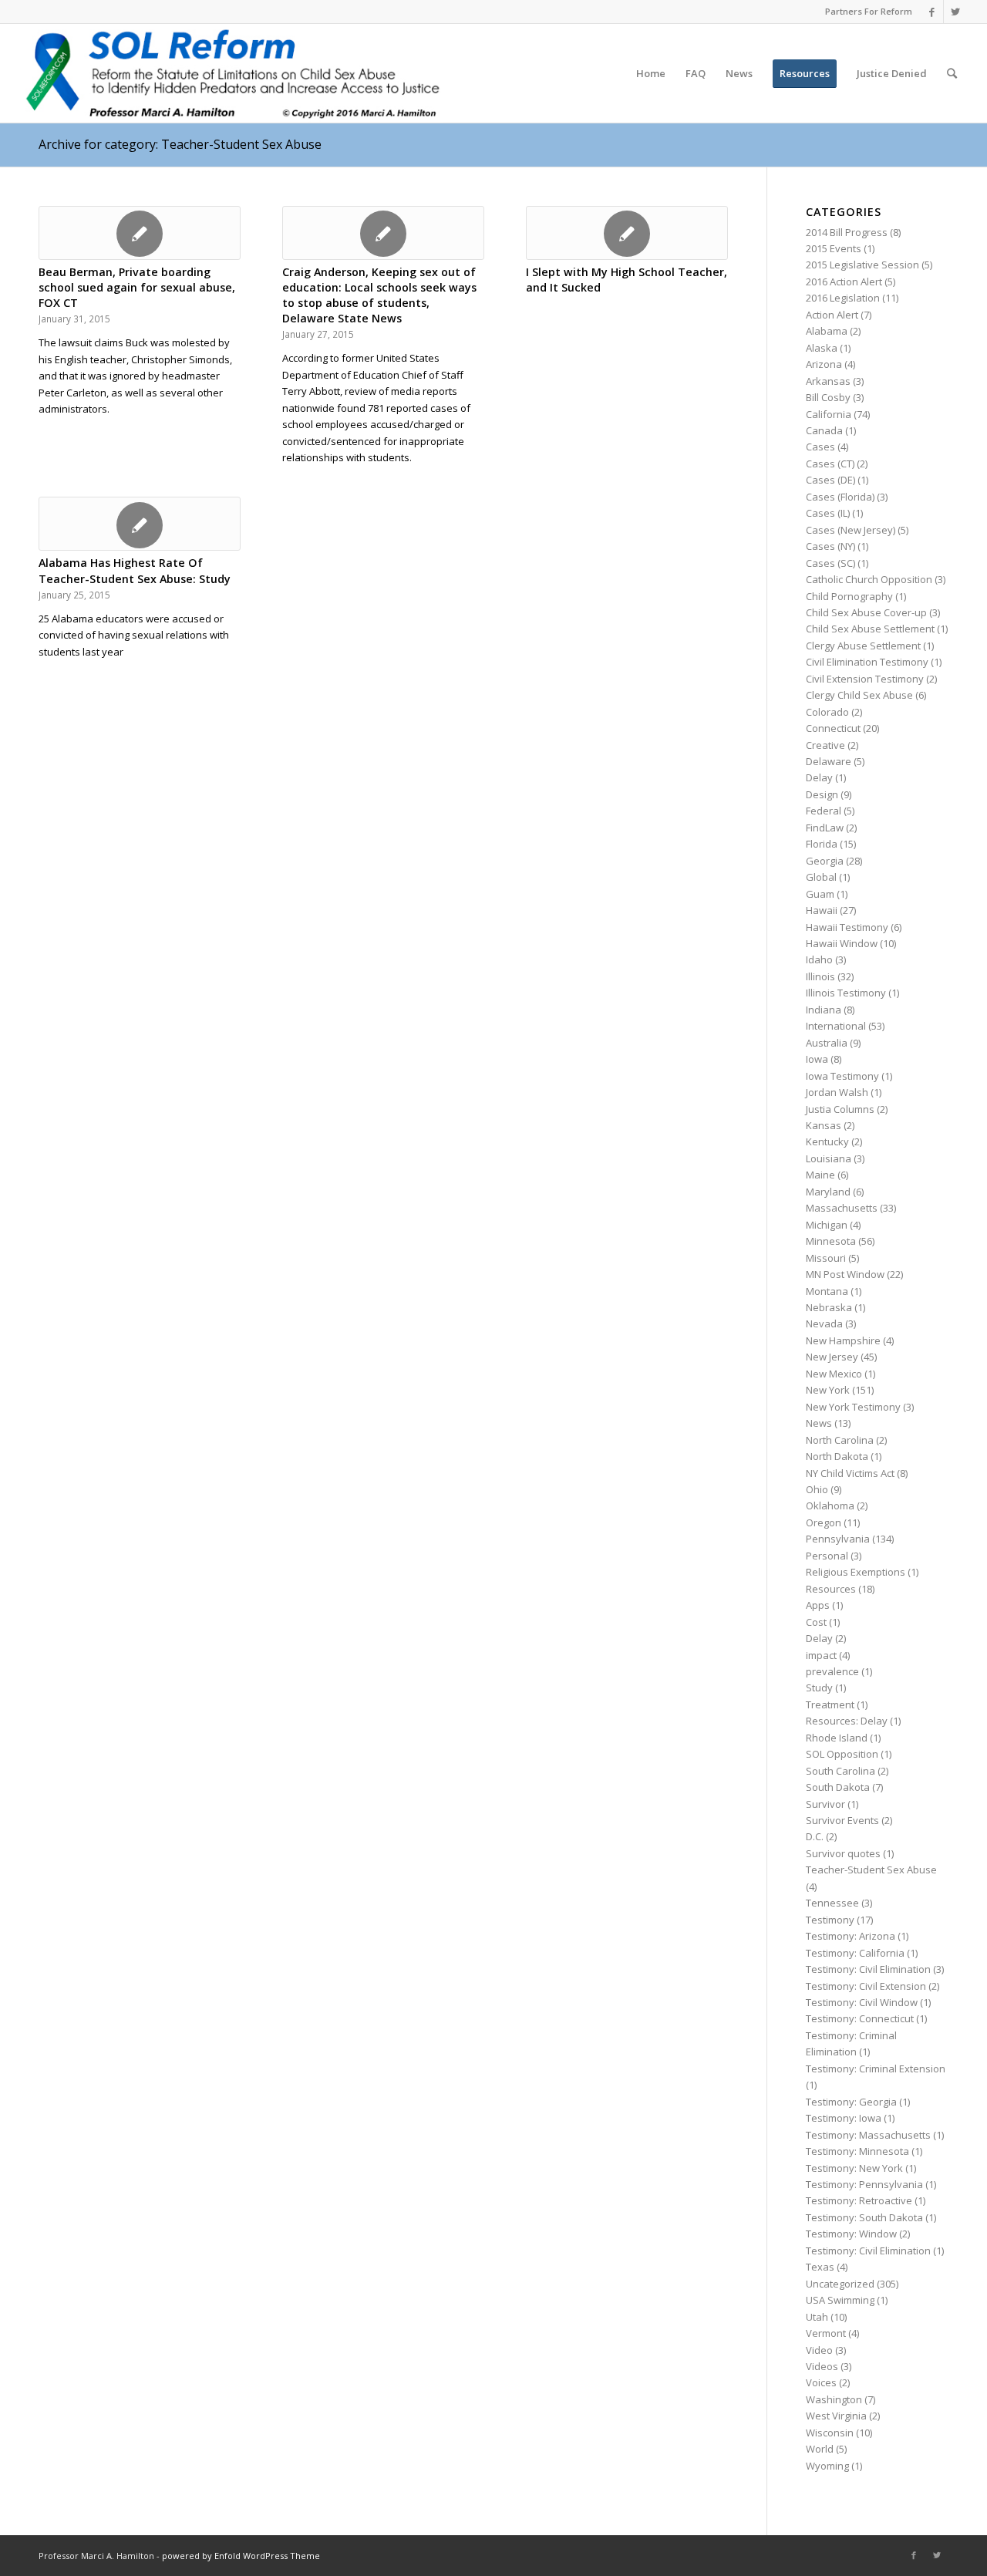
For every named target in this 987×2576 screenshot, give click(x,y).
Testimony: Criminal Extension (876, 2069)
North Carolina (840, 1440)
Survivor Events (842, 1820)
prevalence (832, 1671)
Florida (822, 844)
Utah (817, 2317)
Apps (818, 1605)
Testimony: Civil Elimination (868, 1969)
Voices (821, 2382)
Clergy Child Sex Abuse (859, 695)
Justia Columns (840, 1109)
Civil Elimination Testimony (867, 662)
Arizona (824, 364)
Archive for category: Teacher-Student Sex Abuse (180, 144)
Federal (824, 811)
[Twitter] (955, 12)
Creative (825, 745)
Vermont (826, 2333)
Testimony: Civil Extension (866, 1986)
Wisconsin (830, 2433)
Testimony (830, 1920)
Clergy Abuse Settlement (863, 646)
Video (819, 2350)
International (836, 1026)
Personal (827, 1556)
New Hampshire (843, 1340)
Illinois (820, 976)
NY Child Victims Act (850, 1473)
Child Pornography (849, 596)
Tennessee (832, 1903)
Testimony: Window (851, 2234)
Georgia (825, 861)
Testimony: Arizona (851, 1936)
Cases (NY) (830, 546)
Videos (822, 2366)
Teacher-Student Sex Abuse (871, 1870)
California (829, 414)
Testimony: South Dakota (864, 2217)
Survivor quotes (843, 1853)
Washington (834, 2399)
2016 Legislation (843, 298)
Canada (824, 430)
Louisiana (829, 1158)
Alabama (827, 331)
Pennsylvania (838, 1539)
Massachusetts (842, 1208)
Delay (819, 777)
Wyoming (827, 2466)
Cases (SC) (830, 563)
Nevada (824, 1323)
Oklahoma (830, 1505)
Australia (827, 1043)
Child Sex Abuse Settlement (870, 629)
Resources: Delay (847, 1721)
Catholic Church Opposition (869, 579)
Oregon (824, 1522)
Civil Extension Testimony (865, 679)
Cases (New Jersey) (851, 530)
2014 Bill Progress (847, 232)
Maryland (828, 1192)
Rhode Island (837, 1738)
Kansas (824, 1125)
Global (821, 877)
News (819, 1423)
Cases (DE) (830, 480)
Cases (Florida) (840, 497)
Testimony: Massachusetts (868, 2135)
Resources (831, 1589)
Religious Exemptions (856, 1572)
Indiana (824, 1010)
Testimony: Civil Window (862, 2002)
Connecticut (833, 728)
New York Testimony (853, 1407)
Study (819, 1688)
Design (822, 794)
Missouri (826, 1258)
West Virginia (836, 2416)
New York (828, 1390)
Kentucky (827, 1141)
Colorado (827, 712)
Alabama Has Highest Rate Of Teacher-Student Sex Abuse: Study (135, 570)
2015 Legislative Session (862, 265)
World (820, 2449)
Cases (820, 447)
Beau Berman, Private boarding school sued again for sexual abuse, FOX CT (137, 287)
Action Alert (832, 315)
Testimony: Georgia (851, 2102)
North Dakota (837, 1456)
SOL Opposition (842, 1754)
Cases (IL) (828, 513)
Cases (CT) (830, 464)
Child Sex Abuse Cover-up (866, 612)
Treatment (830, 1704)
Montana (827, 1291)
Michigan (827, 1225)
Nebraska (829, 1307)
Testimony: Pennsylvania (864, 2184)
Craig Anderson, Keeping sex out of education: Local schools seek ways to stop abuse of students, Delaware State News (379, 295)
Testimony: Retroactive (859, 2200)
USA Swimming (840, 2300)
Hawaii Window (842, 943)
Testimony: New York (854, 2168)
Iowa (817, 1059)
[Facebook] (932, 12)
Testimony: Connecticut (860, 2018)
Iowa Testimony (842, 1076)
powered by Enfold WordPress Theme (241, 2556)
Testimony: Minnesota (857, 2151)
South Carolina (840, 1771)
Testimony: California (855, 1953)
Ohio (817, 1489)
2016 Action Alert (844, 282)
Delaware (829, 761)
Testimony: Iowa (844, 2118)
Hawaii (822, 910)
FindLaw (825, 828)
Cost (816, 1622)
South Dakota (838, 1787)
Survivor (825, 1804)
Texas (820, 2267)
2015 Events (834, 248)
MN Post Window (845, 1274)
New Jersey (832, 1357)
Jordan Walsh (837, 1092)
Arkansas (828, 381)
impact (821, 1655)
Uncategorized (840, 2284)
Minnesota (831, 1241)
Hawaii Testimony (847, 927)
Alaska (822, 348)
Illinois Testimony (846, 993)
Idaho (819, 959)
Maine (820, 1175)
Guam (820, 894)
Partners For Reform (869, 11)
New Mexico (834, 1374)
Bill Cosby (828, 397)
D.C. (815, 1836)
